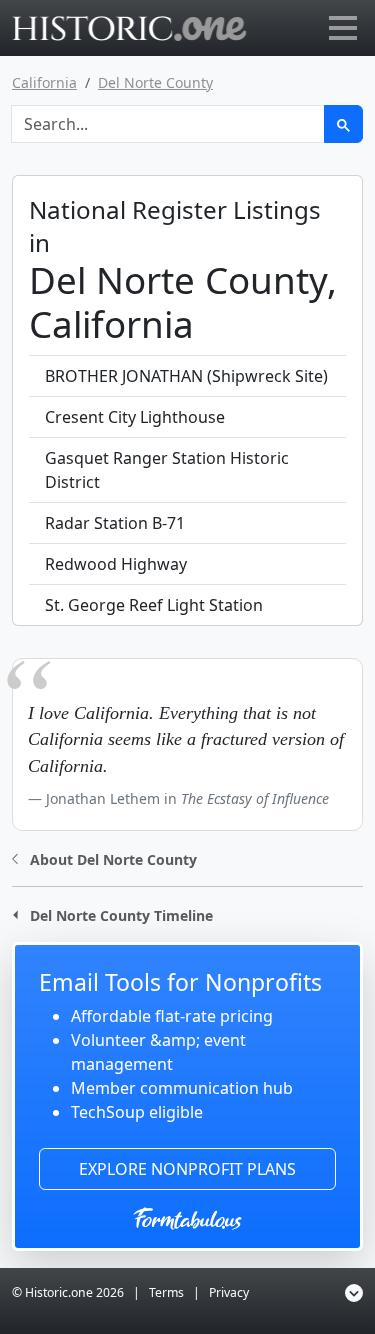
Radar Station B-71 (115, 523)
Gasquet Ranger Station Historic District (167, 470)
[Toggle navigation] (343, 28)
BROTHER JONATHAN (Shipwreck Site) (186, 376)
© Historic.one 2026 (68, 1292)
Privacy (229, 1292)
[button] (104, 857)
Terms (166, 1292)
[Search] (343, 124)
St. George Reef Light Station (154, 605)
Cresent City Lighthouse (135, 417)
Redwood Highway (116, 564)
